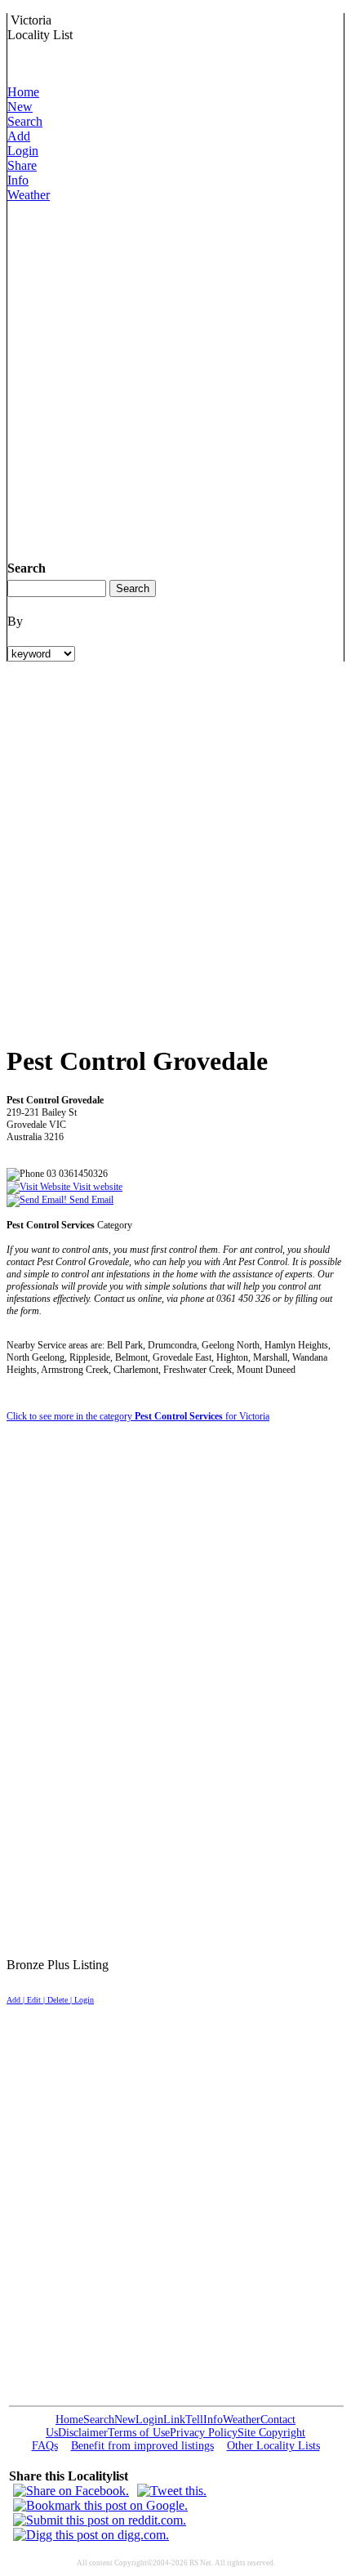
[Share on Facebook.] (71, 2491)
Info (18, 180)
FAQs (45, 2446)
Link (174, 2420)
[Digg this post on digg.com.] (91, 2535)
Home (23, 92)
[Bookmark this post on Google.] (100, 2505)
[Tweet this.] (172, 2491)
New (20, 107)
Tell (194, 2420)
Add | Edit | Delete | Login (50, 2000)
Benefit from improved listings (142, 2446)
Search (25, 121)
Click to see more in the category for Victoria (138, 1416)
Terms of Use (139, 2433)
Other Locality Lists (273, 2446)
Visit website (96, 1187)
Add (19, 136)
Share (22, 165)
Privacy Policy (204, 2433)
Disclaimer (83, 2433)
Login (23, 151)
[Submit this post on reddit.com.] (100, 2520)
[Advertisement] (175, 378)
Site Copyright (271, 2433)
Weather (29, 195)
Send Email (90, 1200)
